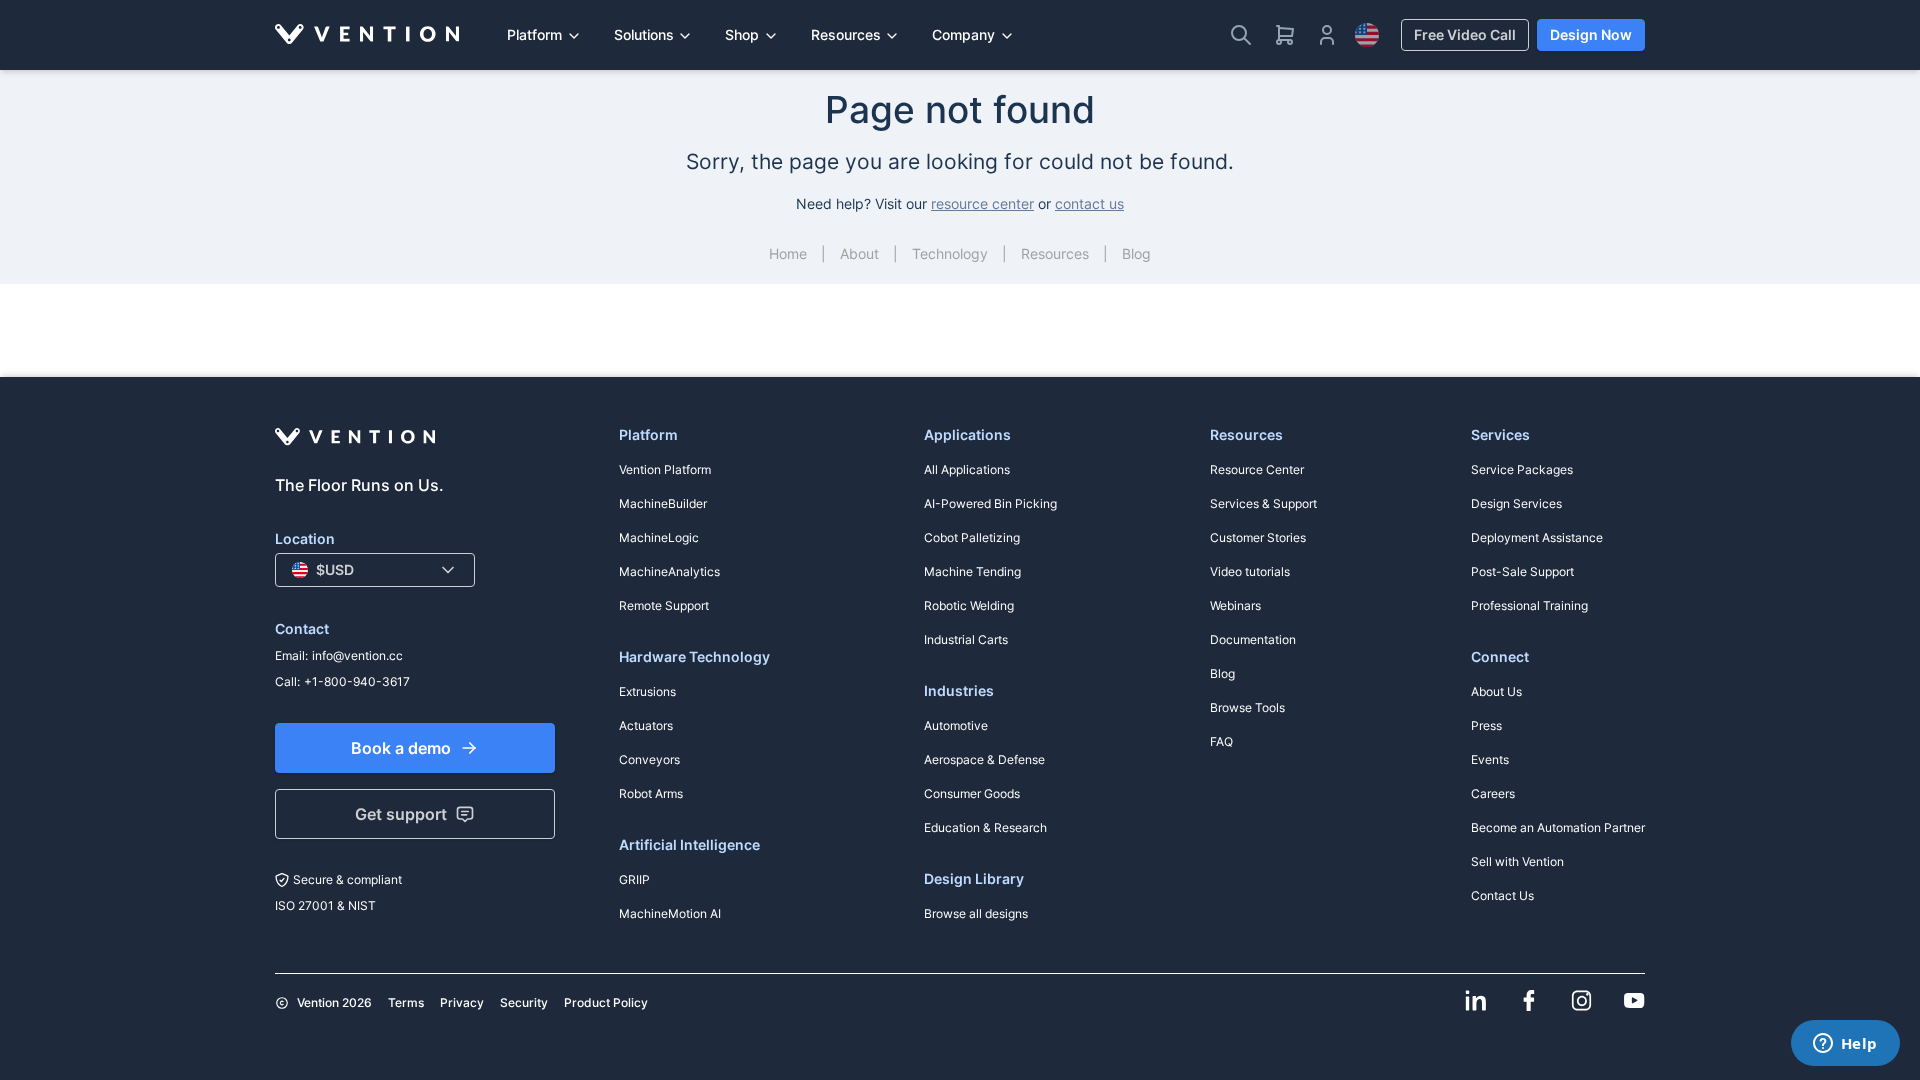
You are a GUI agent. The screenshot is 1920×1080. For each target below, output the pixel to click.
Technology (950, 253)
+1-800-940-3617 (357, 681)
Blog (1136, 253)
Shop (742, 34)
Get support (401, 814)
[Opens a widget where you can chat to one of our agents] (1845, 1045)
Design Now (1591, 34)
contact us (1089, 203)
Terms (406, 1002)
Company (963, 34)
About (859, 253)
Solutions (644, 34)
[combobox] (375, 570)
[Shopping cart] (1285, 35)
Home (788, 253)
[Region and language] (1367, 35)
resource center (982, 203)
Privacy (462, 1002)
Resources (846, 34)
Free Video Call (1465, 34)
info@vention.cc (357, 655)
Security (524, 1002)
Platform (534, 34)
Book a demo (401, 748)
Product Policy (606, 1002)
